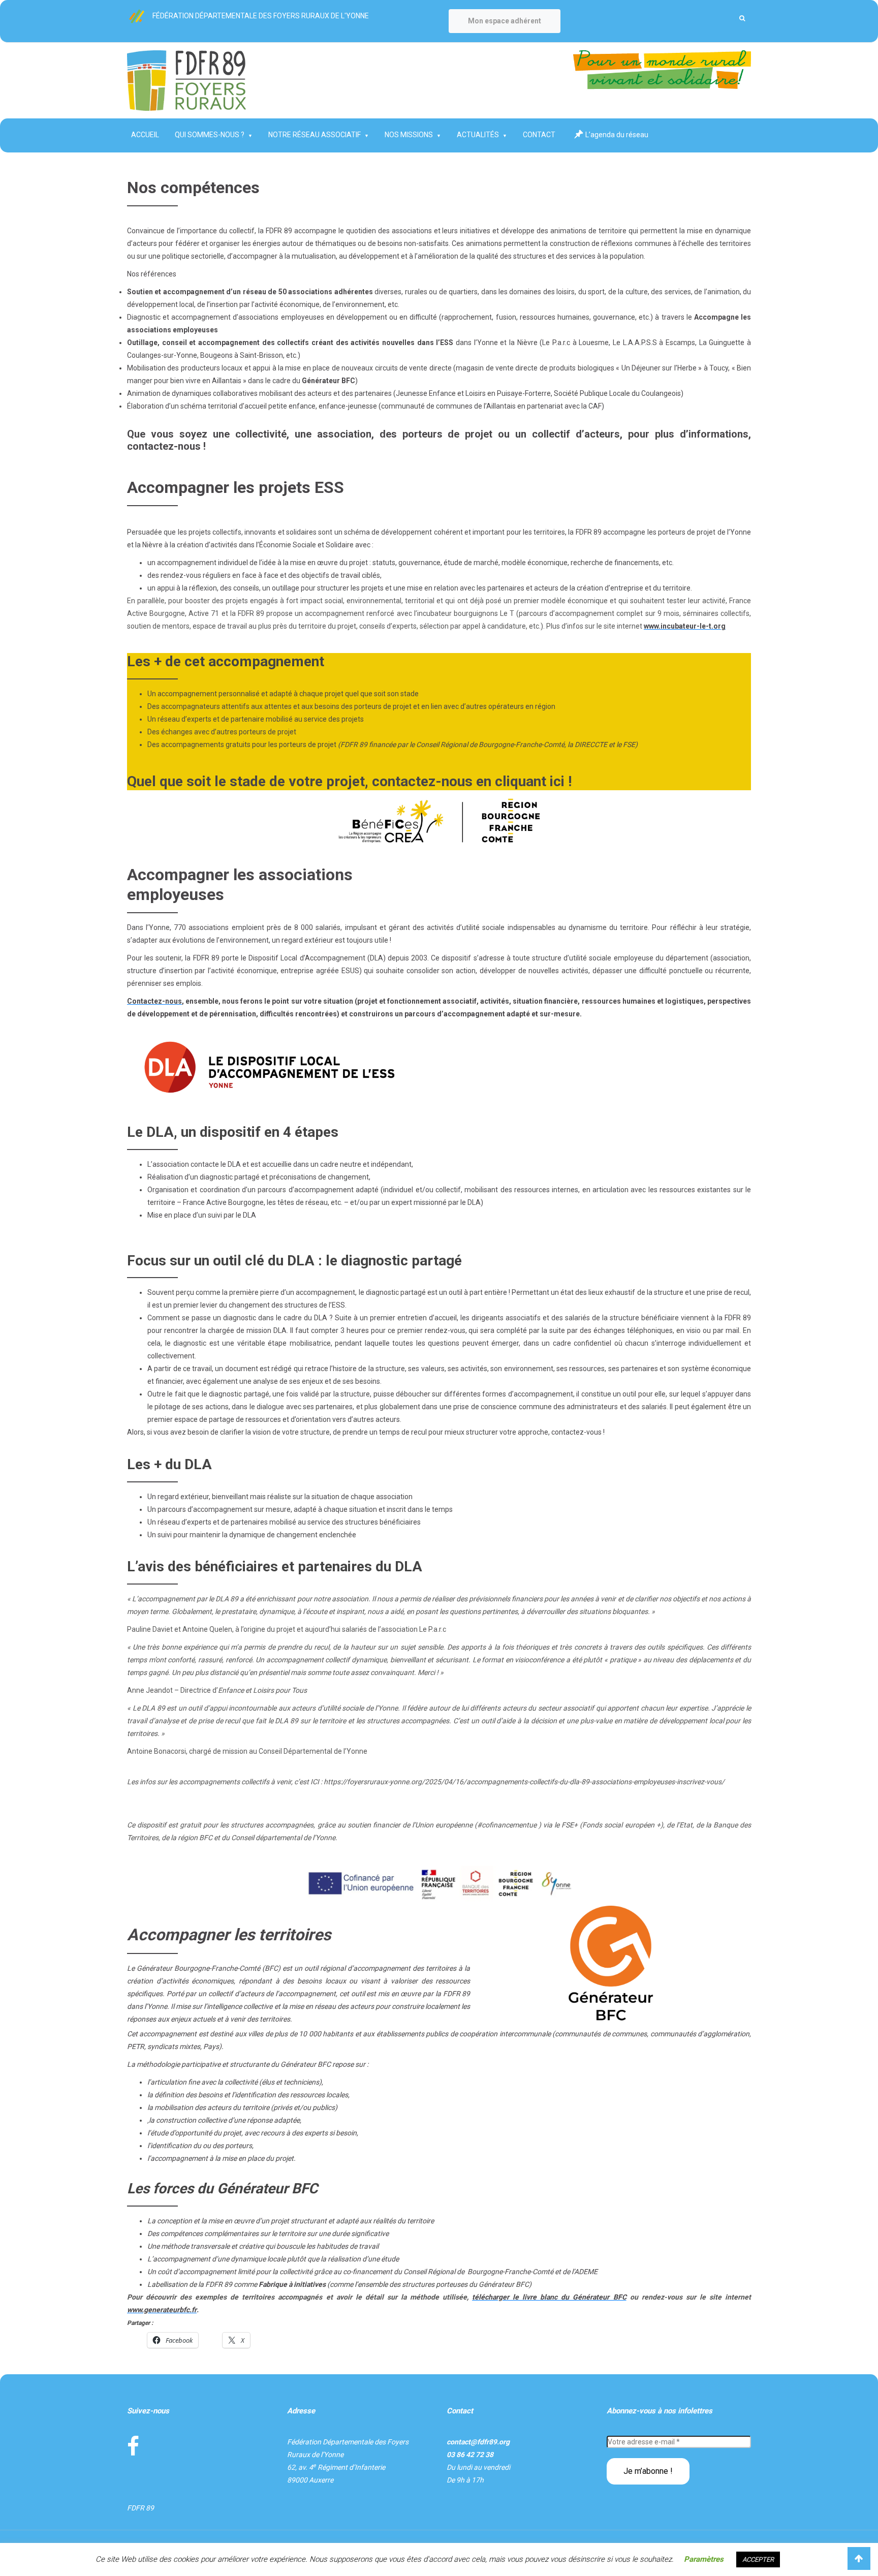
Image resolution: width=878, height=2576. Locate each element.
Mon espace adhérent (505, 21)
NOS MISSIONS (409, 135)
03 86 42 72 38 (470, 2455)
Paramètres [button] (704, 2559)
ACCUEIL (145, 135)
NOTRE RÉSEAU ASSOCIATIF (315, 135)
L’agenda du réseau (617, 135)
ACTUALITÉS (478, 135)
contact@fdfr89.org (478, 2442)
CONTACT (539, 135)
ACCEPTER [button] (758, 2559)
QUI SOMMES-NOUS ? (210, 135)
